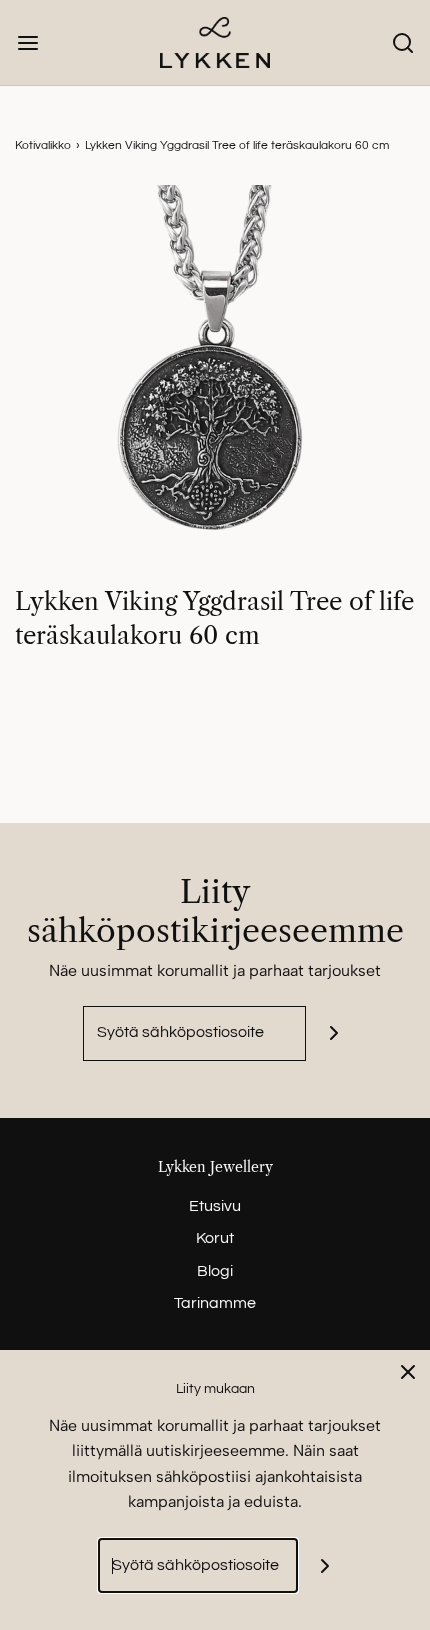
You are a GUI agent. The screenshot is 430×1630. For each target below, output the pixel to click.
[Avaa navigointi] (27, 42)
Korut (215, 1238)
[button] (215, 385)
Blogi (215, 1271)
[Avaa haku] (402, 42)
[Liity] (333, 1033)
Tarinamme (215, 1303)
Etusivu (215, 1206)
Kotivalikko (43, 145)
